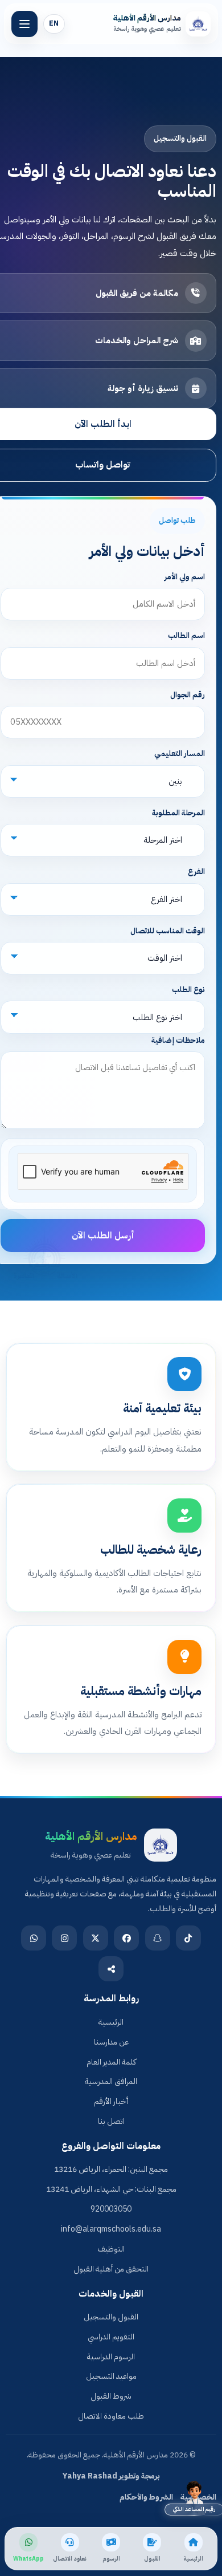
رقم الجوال (187, 695)
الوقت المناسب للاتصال (167, 931)
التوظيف (111, 2249)
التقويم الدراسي (111, 2337)
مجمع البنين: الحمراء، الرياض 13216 (111, 2169)
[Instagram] (64, 1938)
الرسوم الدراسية (111, 2357)
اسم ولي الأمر (184, 577)
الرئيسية (111, 2022)
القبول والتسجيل (111, 2317)
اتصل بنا (111, 2121)
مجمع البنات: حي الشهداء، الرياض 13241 (111, 2189)
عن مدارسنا (111, 2042)
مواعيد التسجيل (111, 2376)
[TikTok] (188, 1938)
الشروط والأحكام (146, 2497)
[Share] (111, 1969)
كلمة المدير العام (111, 2062)
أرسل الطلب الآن (103, 1236)
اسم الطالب (186, 635)
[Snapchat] (158, 1938)
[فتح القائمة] (24, 24)
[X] (96, 1938)
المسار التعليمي (179, 753)
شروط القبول (111, 2396)
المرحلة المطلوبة (178, 813)
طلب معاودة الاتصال (111, 2416)
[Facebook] (126, 1938)
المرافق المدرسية (111, 2081)
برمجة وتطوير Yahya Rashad (111, 2476)
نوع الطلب (188, 990)
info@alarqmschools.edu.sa (111, 2229)
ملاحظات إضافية (178, 1040)
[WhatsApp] (34, 1938)
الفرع (196, 871)
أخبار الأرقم (111, 2101)
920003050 (111, 2209)
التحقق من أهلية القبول (111, 2269)
